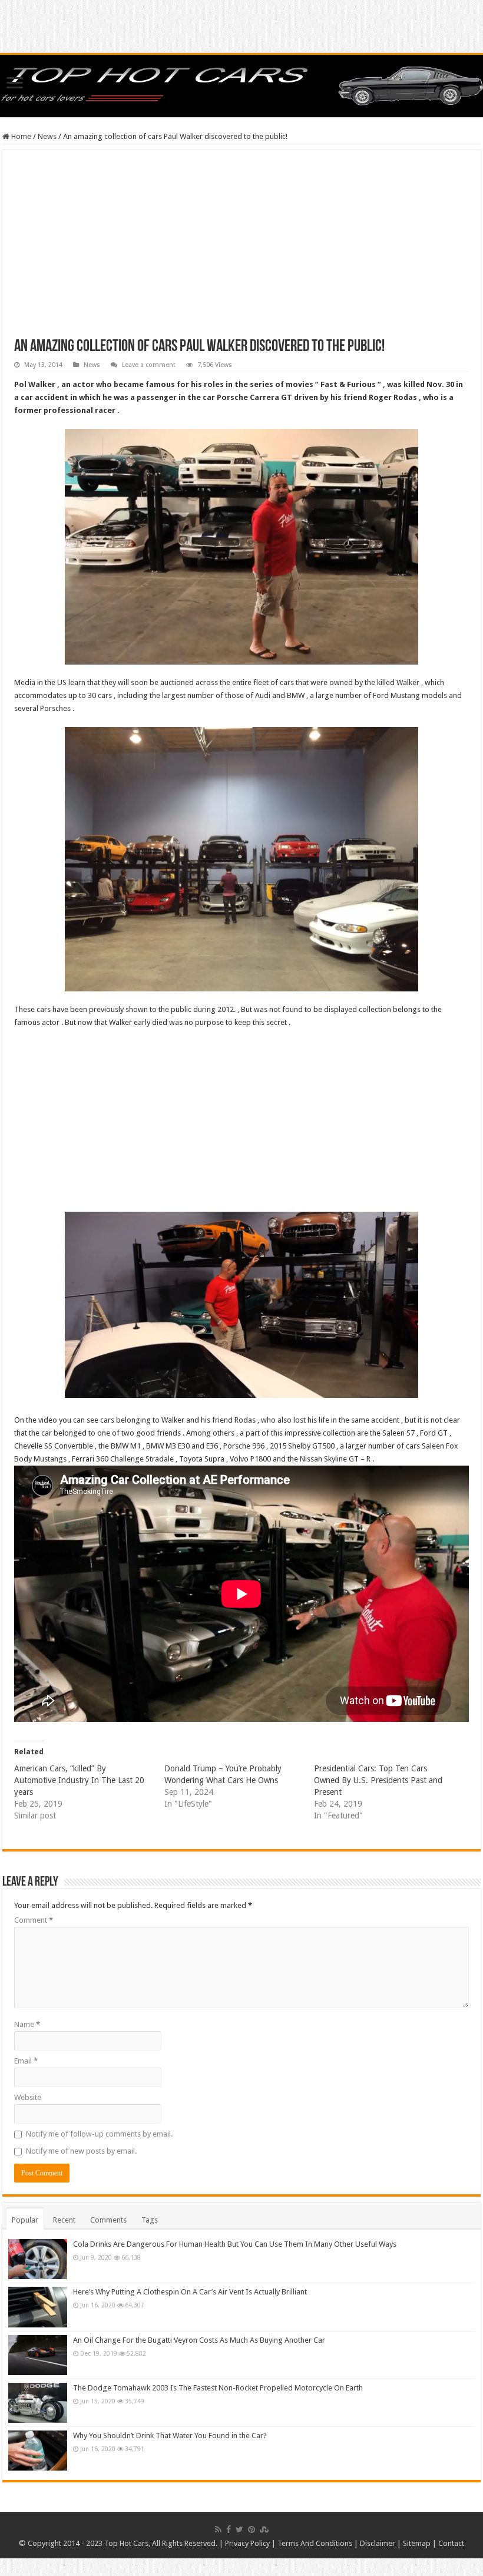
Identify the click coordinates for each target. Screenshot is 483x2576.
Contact (451, 2543)
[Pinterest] (252, 2529)
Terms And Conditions (315, 2543)
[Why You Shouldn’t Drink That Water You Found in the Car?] (38, 2451)
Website (28, 2097)
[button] (241, 547)
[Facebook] (229, 2529)
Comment (34, 1920)
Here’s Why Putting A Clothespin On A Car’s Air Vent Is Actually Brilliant (190, 2292)
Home (20, 136)
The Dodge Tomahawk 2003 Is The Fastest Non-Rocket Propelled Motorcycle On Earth (218, 2388)
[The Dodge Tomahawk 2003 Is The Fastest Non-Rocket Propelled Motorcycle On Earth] (38, 2403)
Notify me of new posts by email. (81, 2151)
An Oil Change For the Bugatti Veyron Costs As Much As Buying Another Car (199, 2340)
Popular (25, 2220)
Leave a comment (149, 365)
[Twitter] (239, 2529)
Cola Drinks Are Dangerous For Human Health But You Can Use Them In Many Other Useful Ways (235, 2244)
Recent (64, 2220)
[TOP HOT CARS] (241, 84)
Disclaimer (378, 2543)
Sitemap (417, 2543)
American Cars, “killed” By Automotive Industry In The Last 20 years (79, 1780)
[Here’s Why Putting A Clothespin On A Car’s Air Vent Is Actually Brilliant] (38, 2307)
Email (26, 2061)
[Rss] (218, 2529)
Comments (108, 2220)
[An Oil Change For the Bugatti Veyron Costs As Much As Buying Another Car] (38, 2355)
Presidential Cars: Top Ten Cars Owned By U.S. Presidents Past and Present (378, 1780)
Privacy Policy (247, 2543)
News (47, 136)
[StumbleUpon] (264, 2529)
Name (27, 2024)
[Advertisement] (241, 250)
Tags (150, 2220)
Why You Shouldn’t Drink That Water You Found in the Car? (170, 2436)
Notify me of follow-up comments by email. (99, 2134)
